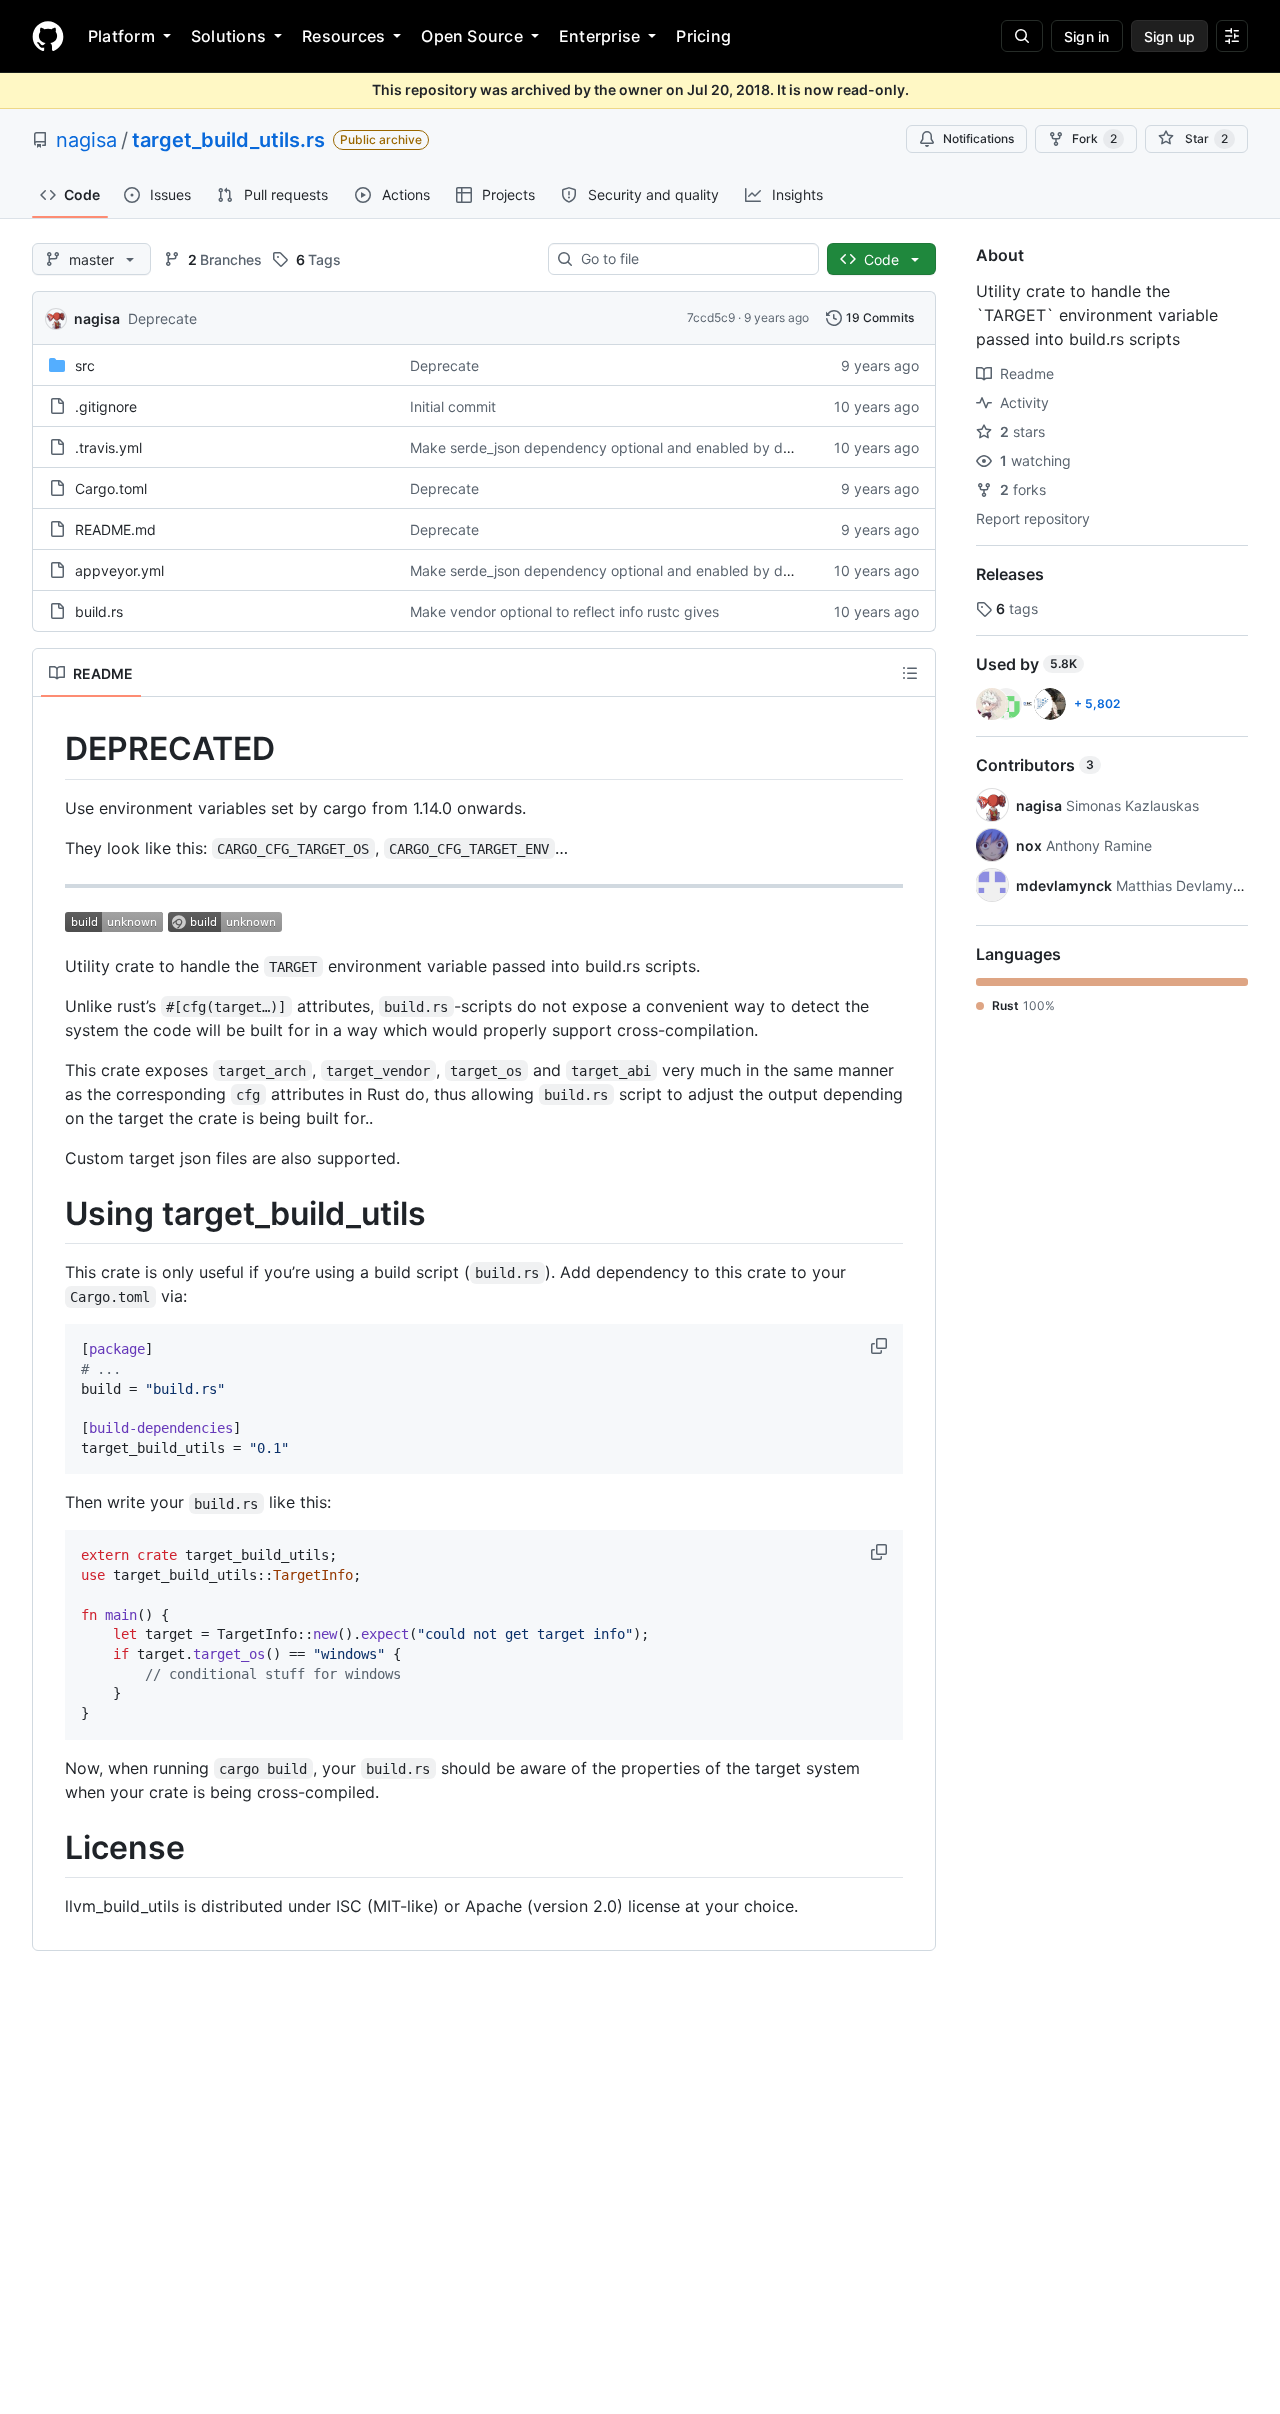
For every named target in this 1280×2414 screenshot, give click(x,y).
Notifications (978, 138)
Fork (1094, 138)
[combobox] (691, 259)
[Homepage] (48, 36)
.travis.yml (108, 447)
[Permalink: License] (51, 1848)
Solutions (228, 36)
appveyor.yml (119, 570)
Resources (343, 36)
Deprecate (162, 318)
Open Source (472, 36)
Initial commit (453, 406)
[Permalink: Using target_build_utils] (51, 1214)
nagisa (86, 140)
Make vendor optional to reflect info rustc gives (564, 611)
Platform (121, 36)
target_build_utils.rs (228, 140)
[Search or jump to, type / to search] (1022, 36)
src (85, 365)
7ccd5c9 (711, 317)
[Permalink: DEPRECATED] (51, 749)
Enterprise (599, 36)
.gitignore (106, 406)
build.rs (99, 611)
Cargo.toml (111, 488)
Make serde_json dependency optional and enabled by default (615, 447)
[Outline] (910, 673)
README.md (115, 529)
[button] (881, 1346)
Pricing (703, 36)
